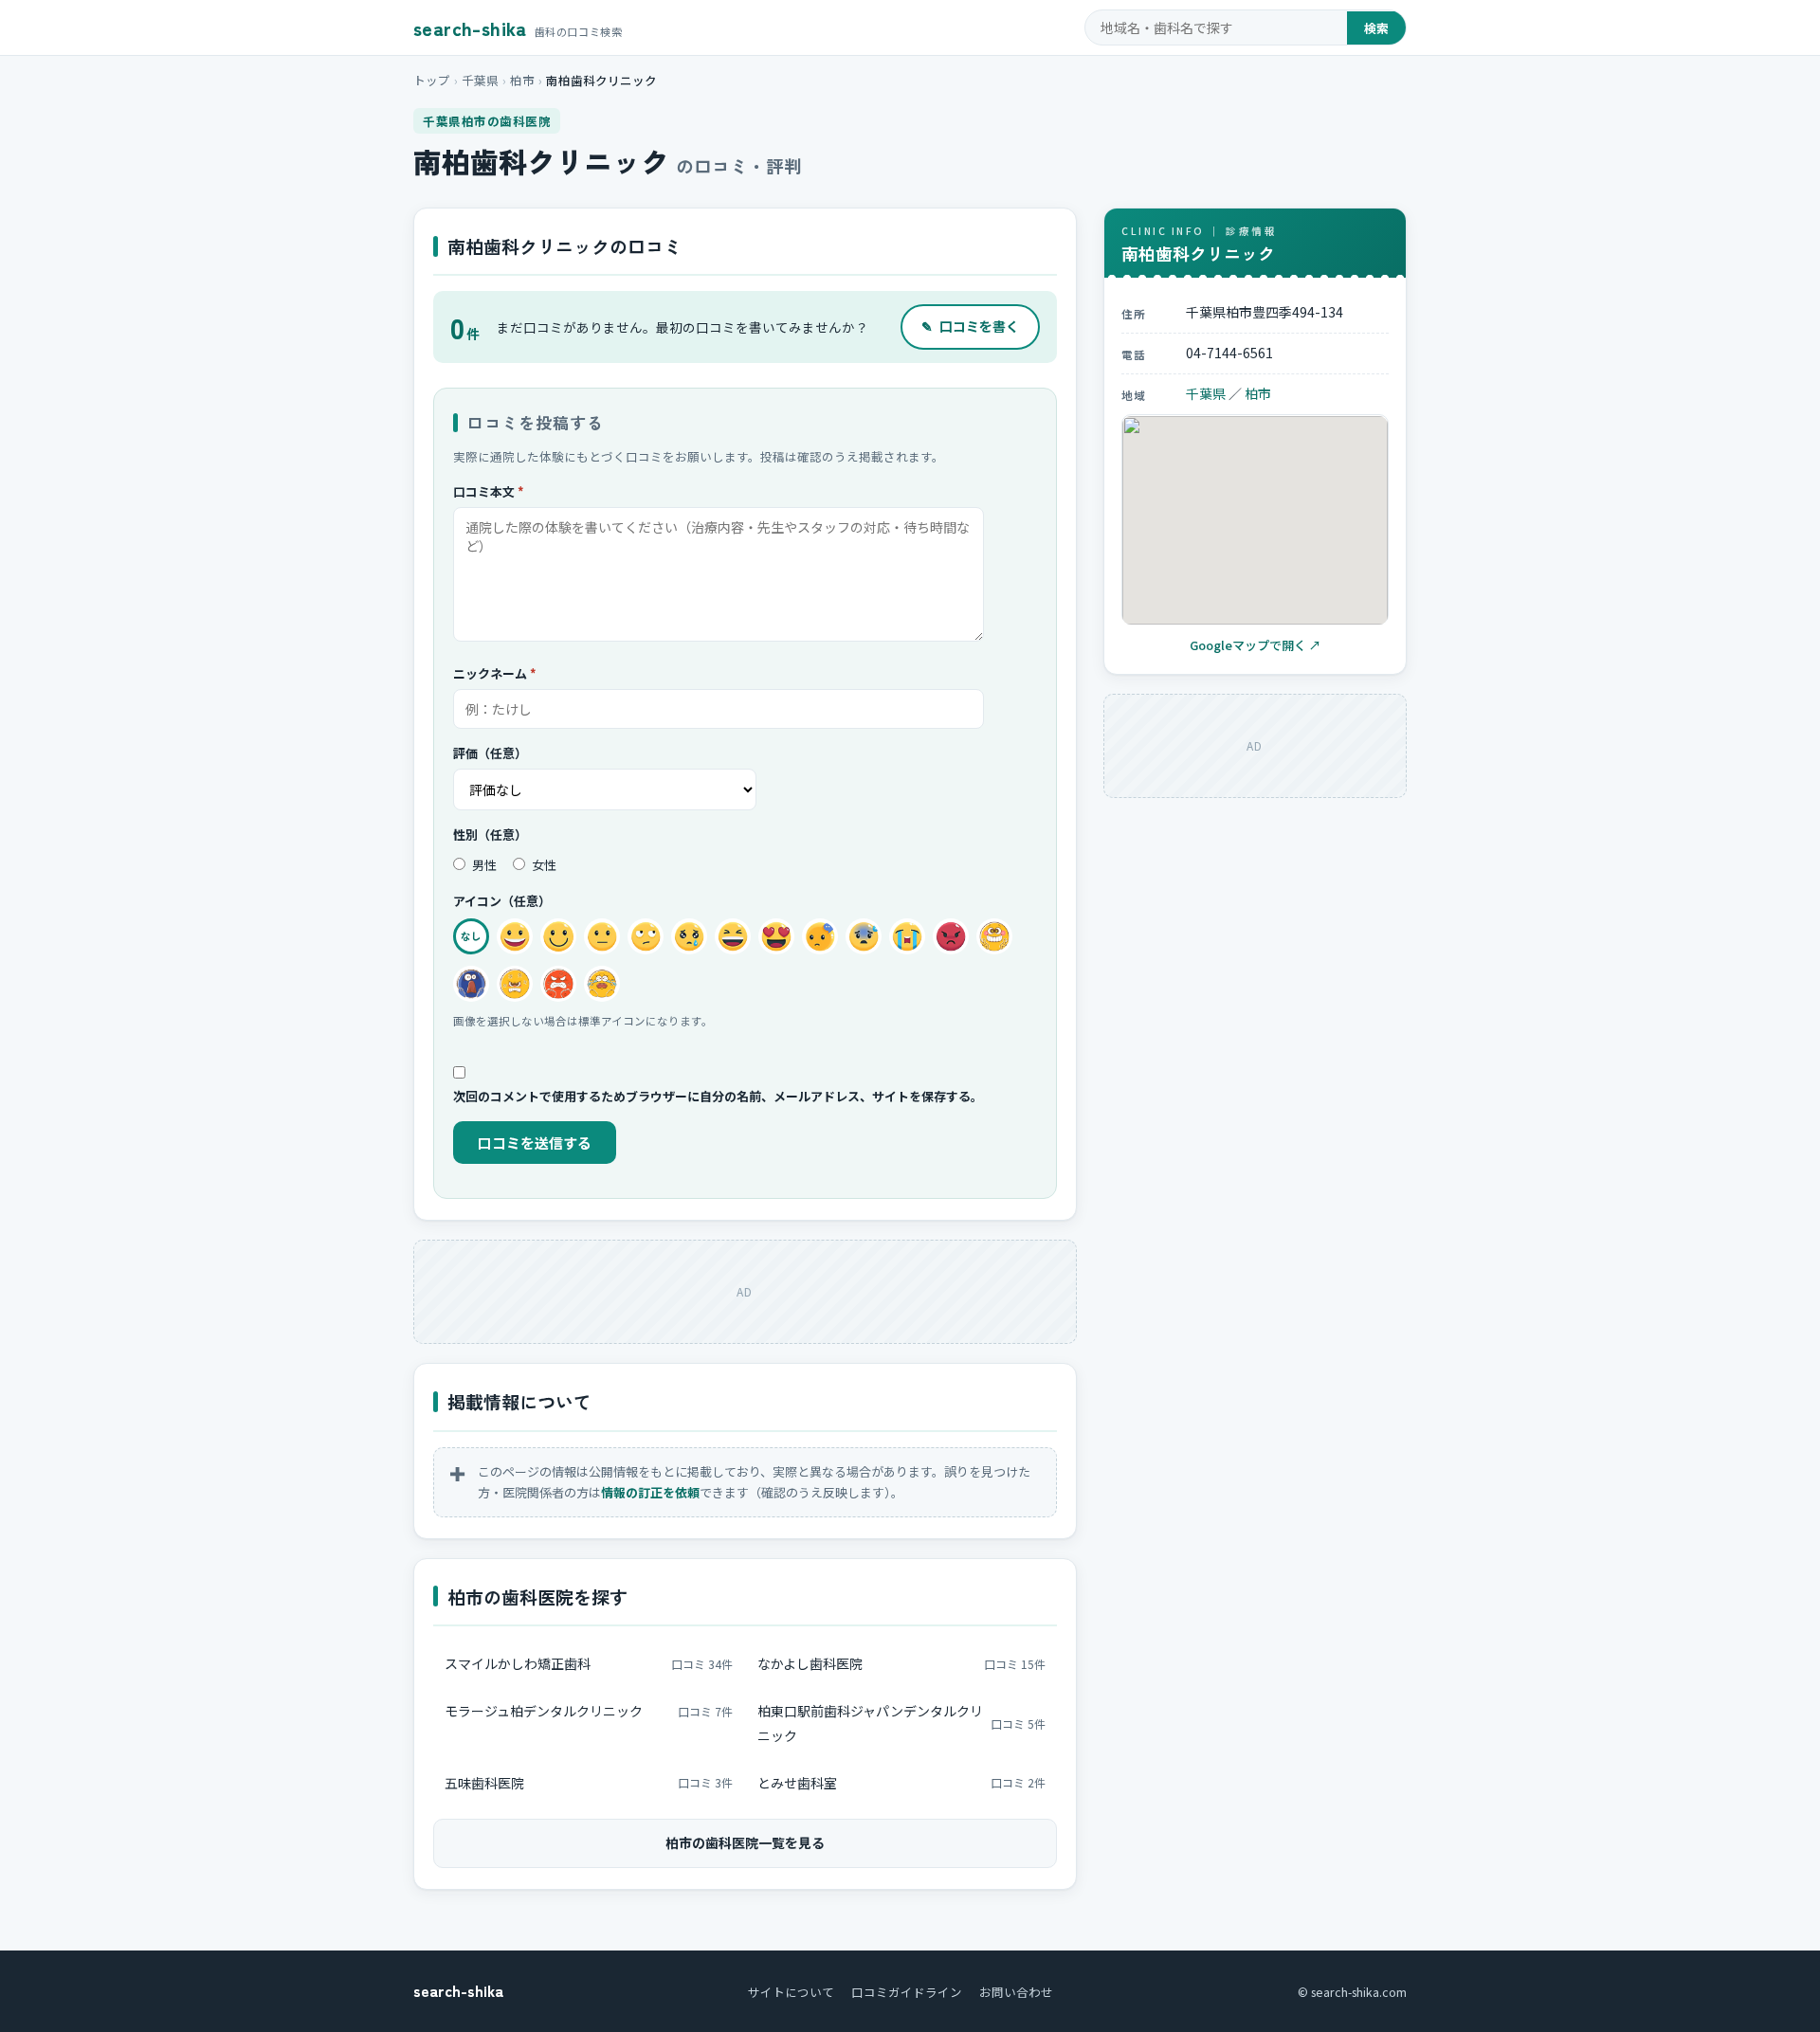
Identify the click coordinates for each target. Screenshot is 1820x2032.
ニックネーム (495, 673)
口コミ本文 (489, 491)
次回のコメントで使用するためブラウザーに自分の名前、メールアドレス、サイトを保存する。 (718, 1096)
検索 (1376, 28)
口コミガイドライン (907, 1992)
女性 (543, 865)
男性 (483, 865)
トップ (432, 80)
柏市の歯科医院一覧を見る (745, 1842)
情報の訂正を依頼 (650, 1492)
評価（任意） (490, 753)
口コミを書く (970, 326)
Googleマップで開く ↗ (1256, 646)
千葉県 (480, 80)
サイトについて (791, 1992)
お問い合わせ (1016, 1992)
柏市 (522, 80)
